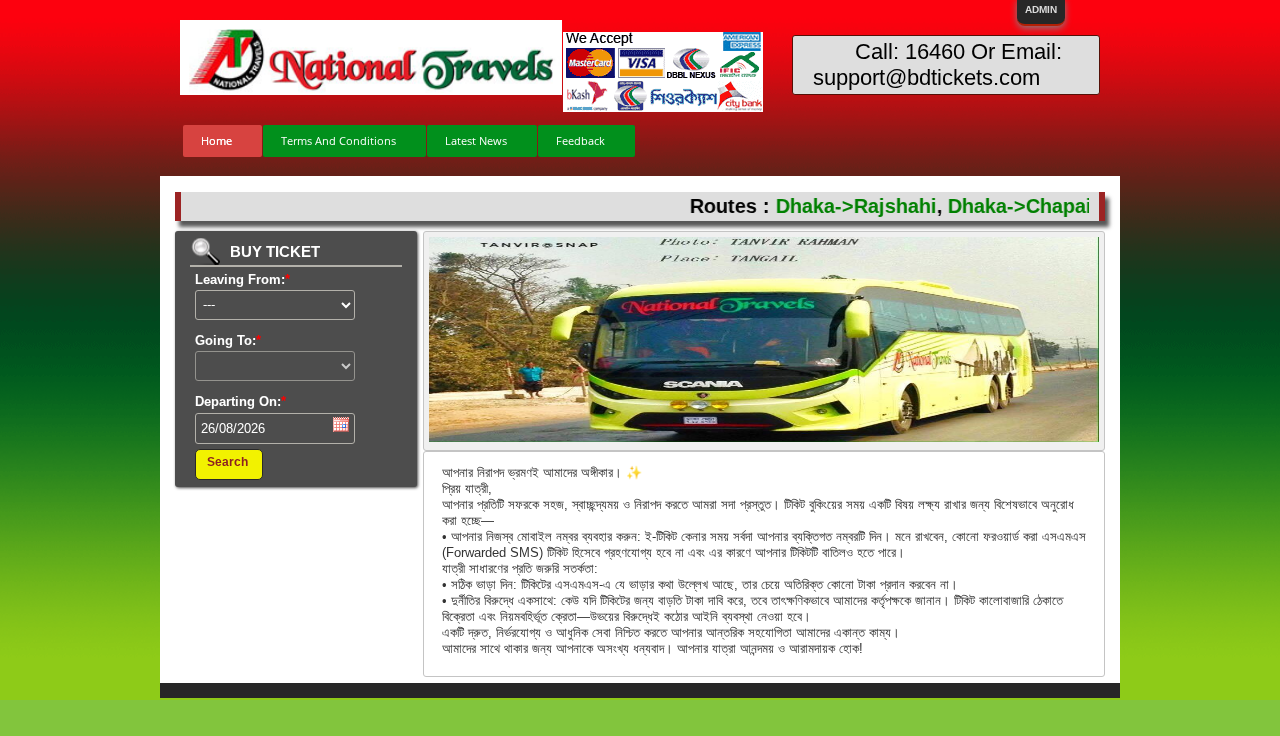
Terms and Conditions (338, 140)
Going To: (228, 340)
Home (216, 140)
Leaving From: (242, 279)
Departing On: (240, 401)
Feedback (580, 140)
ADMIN (1041, 9)
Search (227, 462)
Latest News (476, 140)
